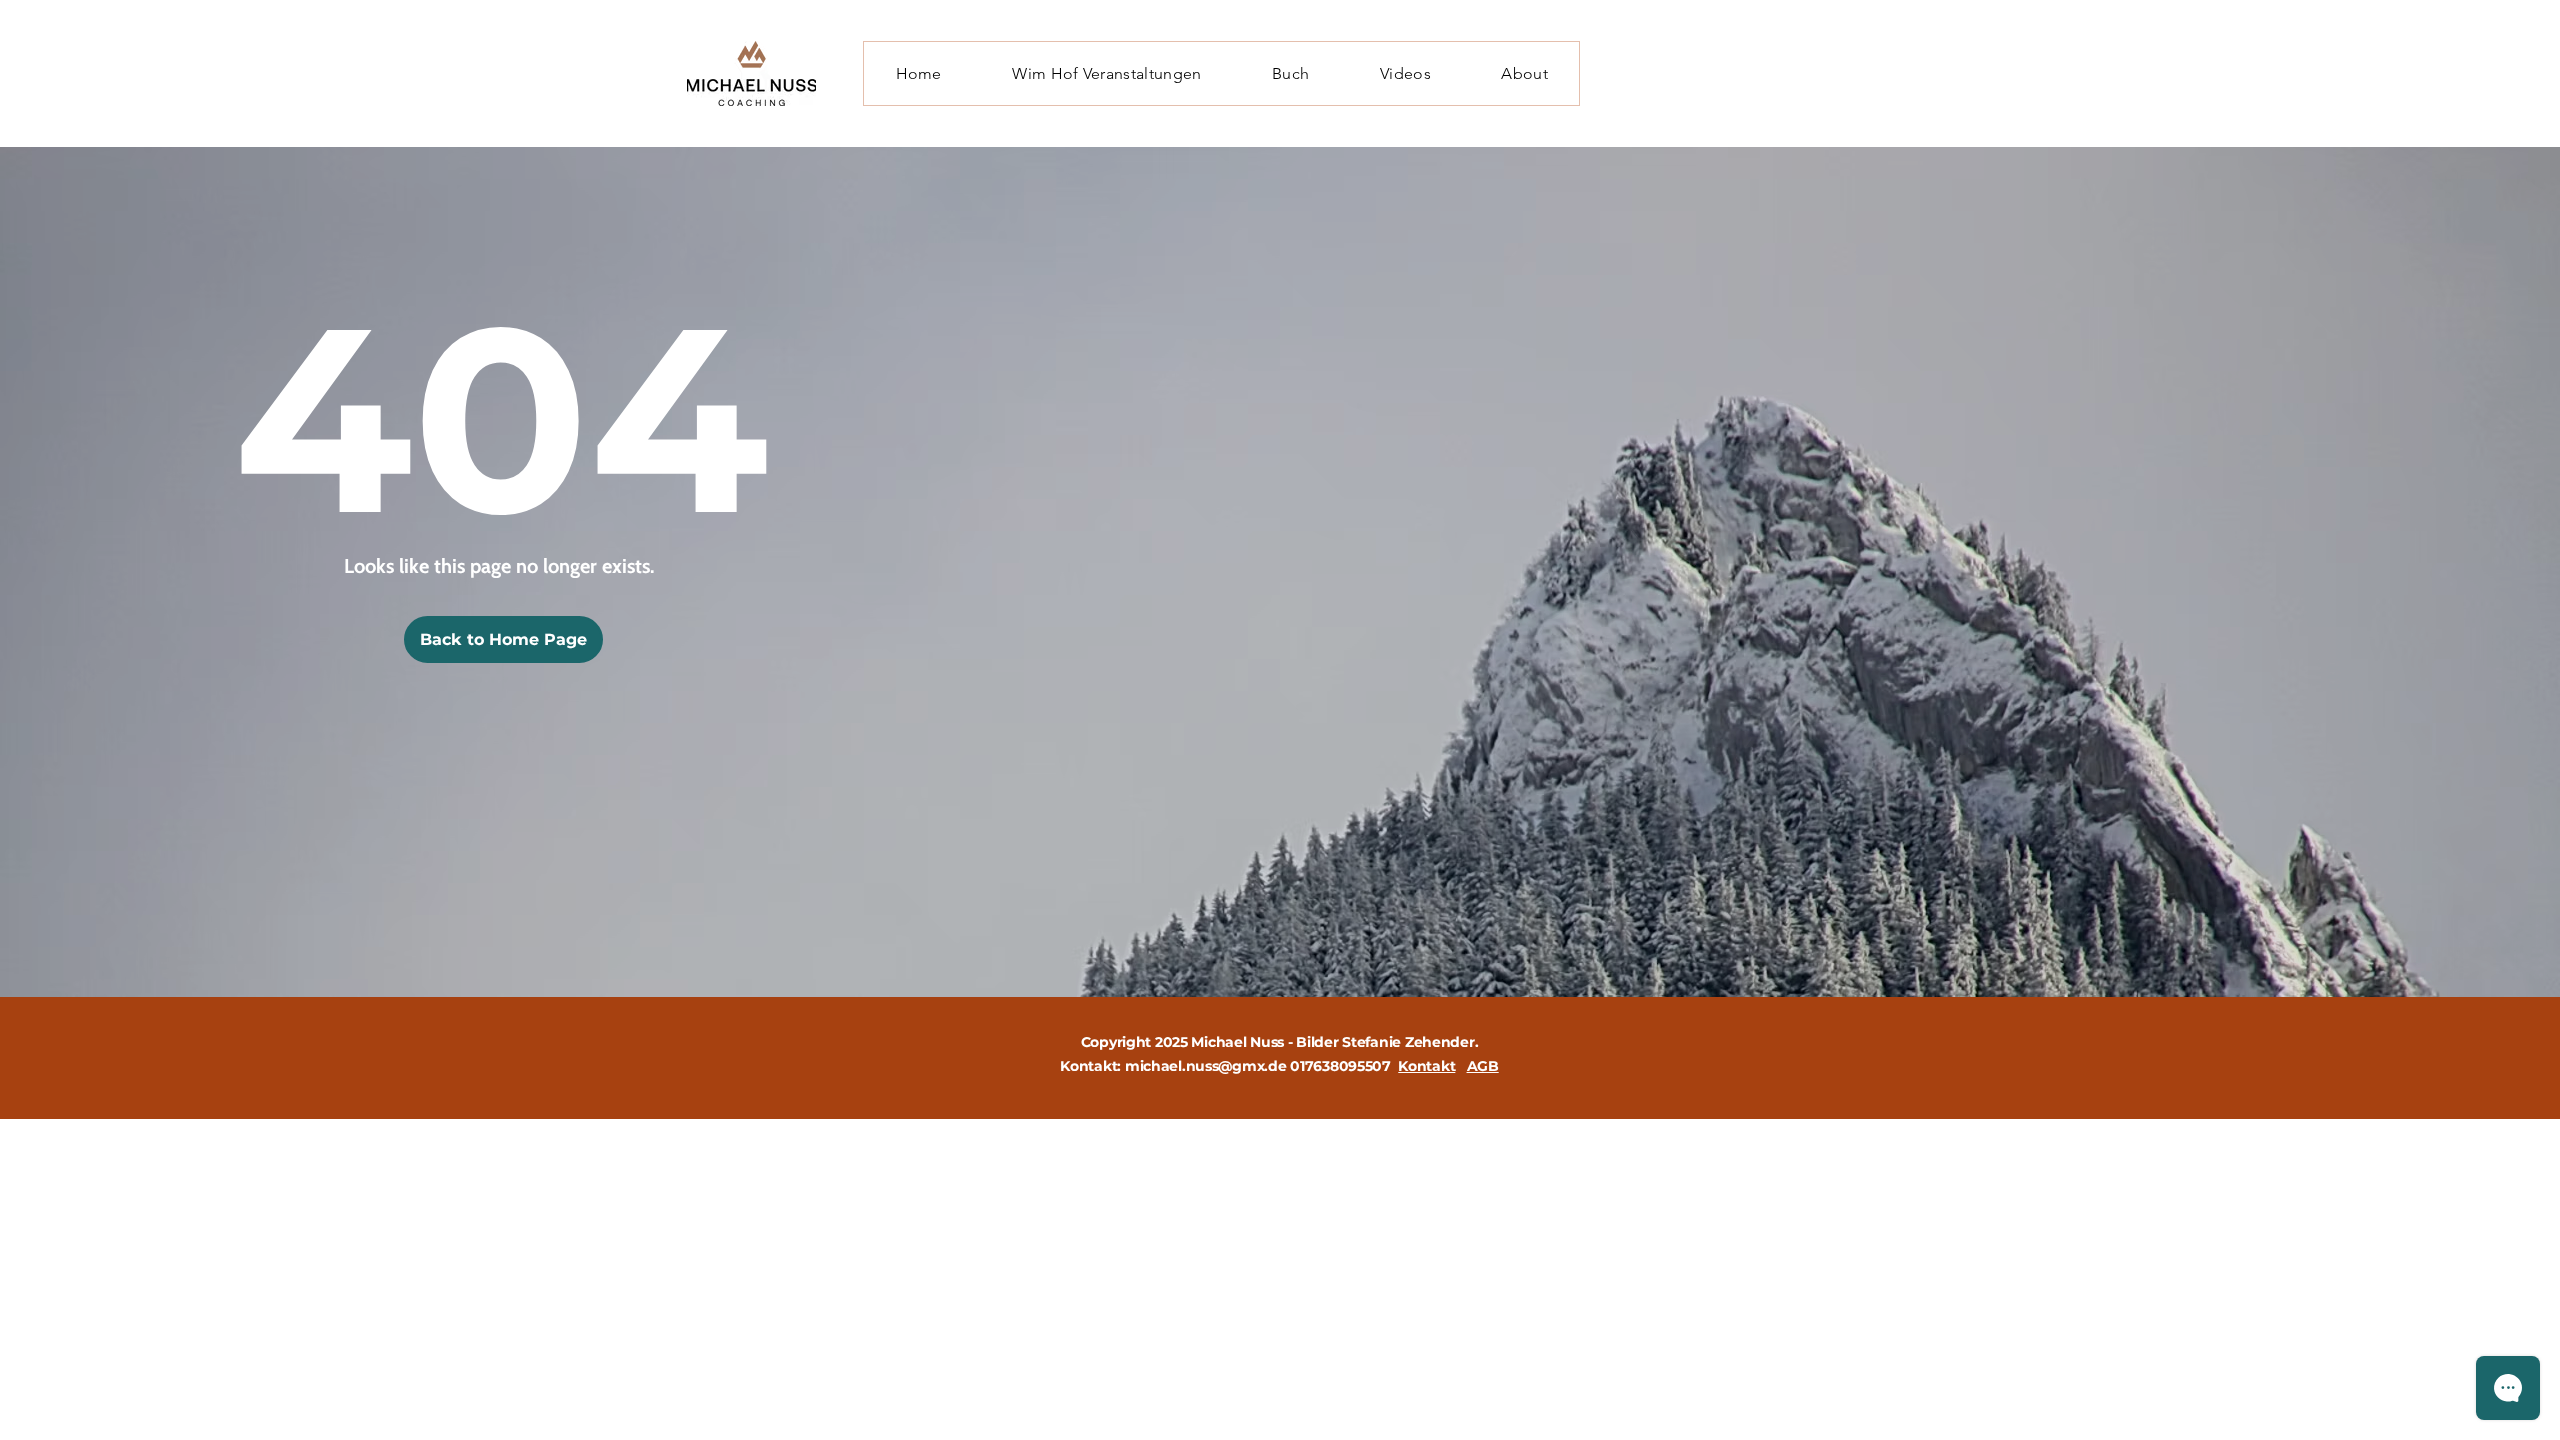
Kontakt (1426, 1066)
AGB (1483, 1066)
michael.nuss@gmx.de (1206, 1066)
